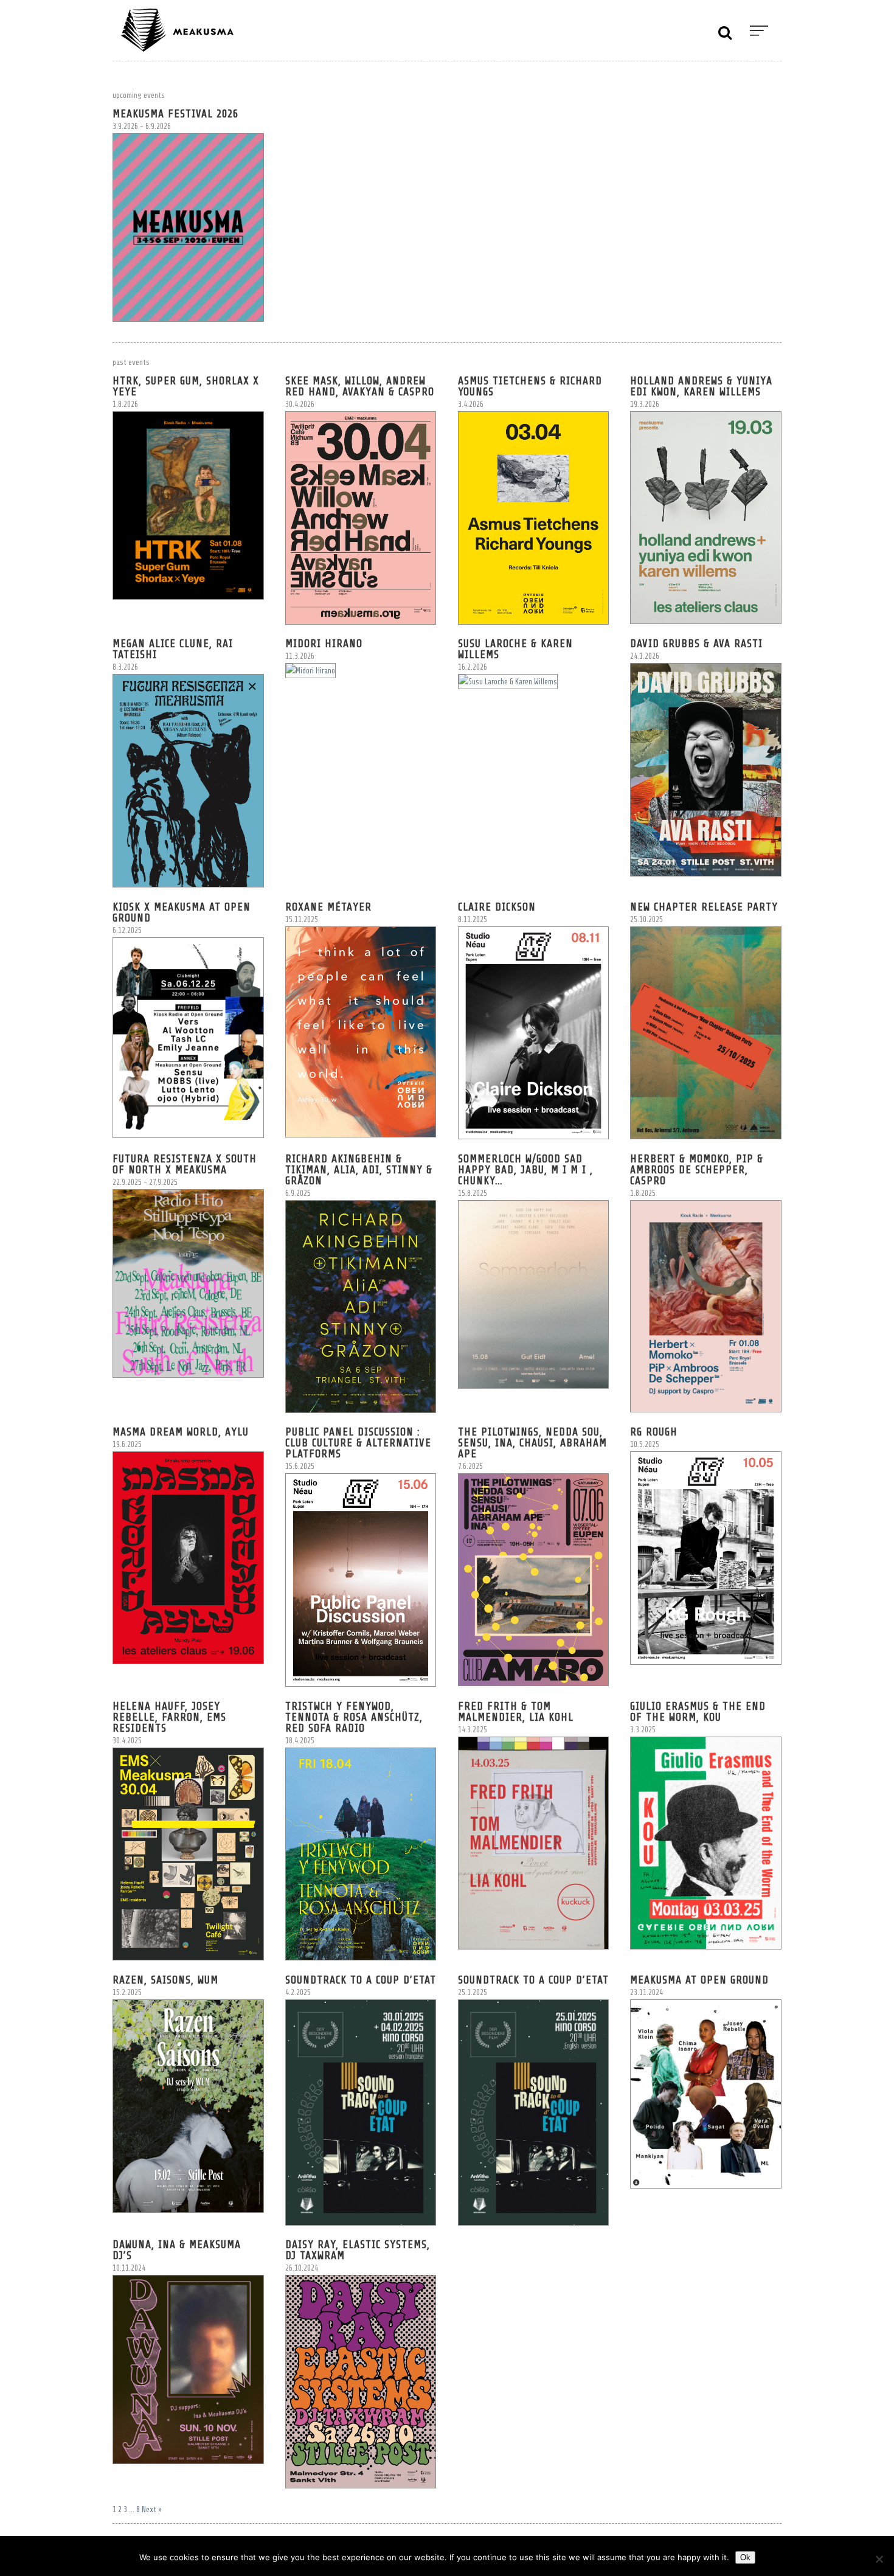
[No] (879, 2559)
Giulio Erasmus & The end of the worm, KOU (698, 1712)
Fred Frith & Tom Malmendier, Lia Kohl (516, 1712)
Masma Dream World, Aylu (181, 1432)
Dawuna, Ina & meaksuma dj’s (177, 2250)
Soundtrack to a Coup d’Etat (361, 1980)
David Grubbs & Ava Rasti (696, 644)
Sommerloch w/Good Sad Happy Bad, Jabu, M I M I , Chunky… (525, 1170)
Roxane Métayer (328, 907)
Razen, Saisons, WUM (165, 1980)
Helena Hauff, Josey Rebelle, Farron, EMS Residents (169, 1717)
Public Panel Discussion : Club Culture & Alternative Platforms (358, 1443)
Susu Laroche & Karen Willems (515, 649)
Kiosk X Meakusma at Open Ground (182, 912)
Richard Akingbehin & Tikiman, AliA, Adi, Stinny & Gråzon (359, 1170)
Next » (152, 2509)
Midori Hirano (324, 644)
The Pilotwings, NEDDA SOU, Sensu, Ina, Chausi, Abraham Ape (532, 1443)
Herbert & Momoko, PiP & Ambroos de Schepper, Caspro (697, 1170)
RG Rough (654, 1432)
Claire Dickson (497, 907)
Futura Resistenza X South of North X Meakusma (185, 1164)
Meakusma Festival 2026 (175, 114)
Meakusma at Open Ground (699, 1980)
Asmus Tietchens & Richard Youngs (530, 386)
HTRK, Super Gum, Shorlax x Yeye (186, 386)
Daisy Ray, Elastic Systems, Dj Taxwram (358, 2250)
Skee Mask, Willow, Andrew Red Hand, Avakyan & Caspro (360, 386)
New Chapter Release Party (704, 907)
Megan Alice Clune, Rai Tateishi (173, 649)
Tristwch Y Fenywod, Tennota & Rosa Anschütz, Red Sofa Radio (354, 1717)
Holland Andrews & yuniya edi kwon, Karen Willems (701, 386)
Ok (745, 2557)
